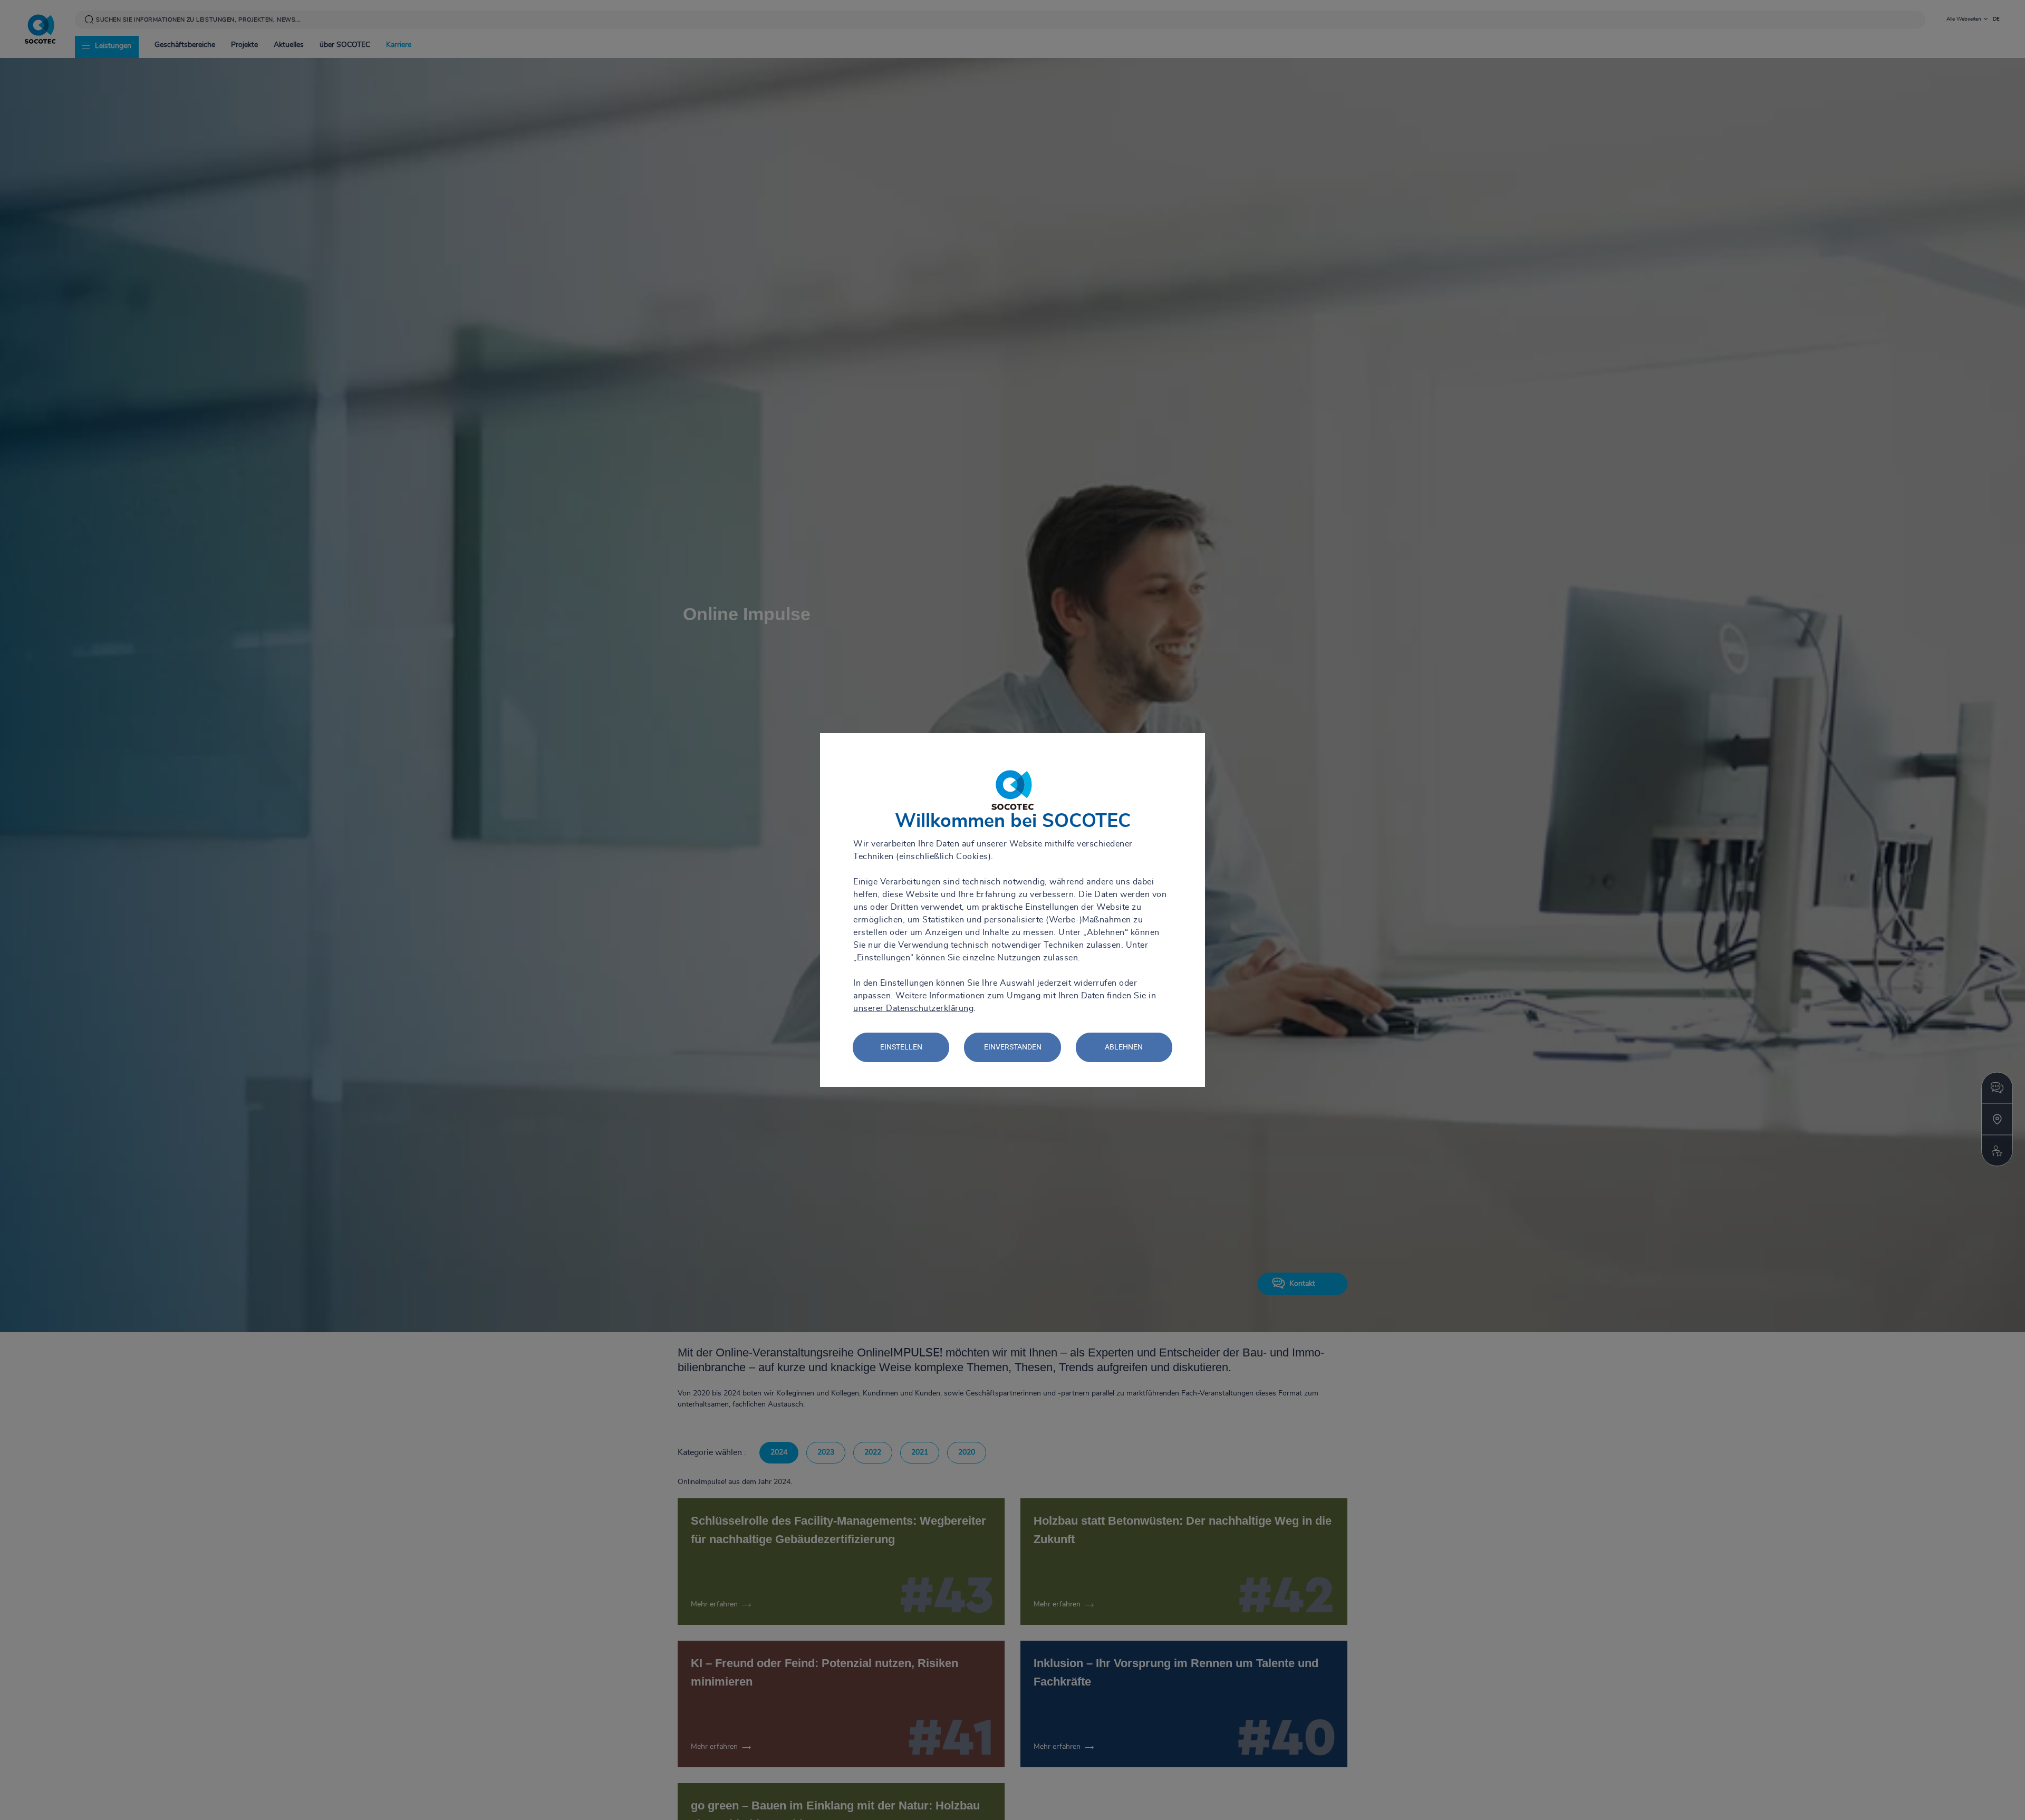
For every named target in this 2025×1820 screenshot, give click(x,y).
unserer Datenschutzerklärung (913, 1008)
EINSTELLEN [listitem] (901, 1047)
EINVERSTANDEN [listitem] (1013, 1047)
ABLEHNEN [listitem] (1124, 1047)
